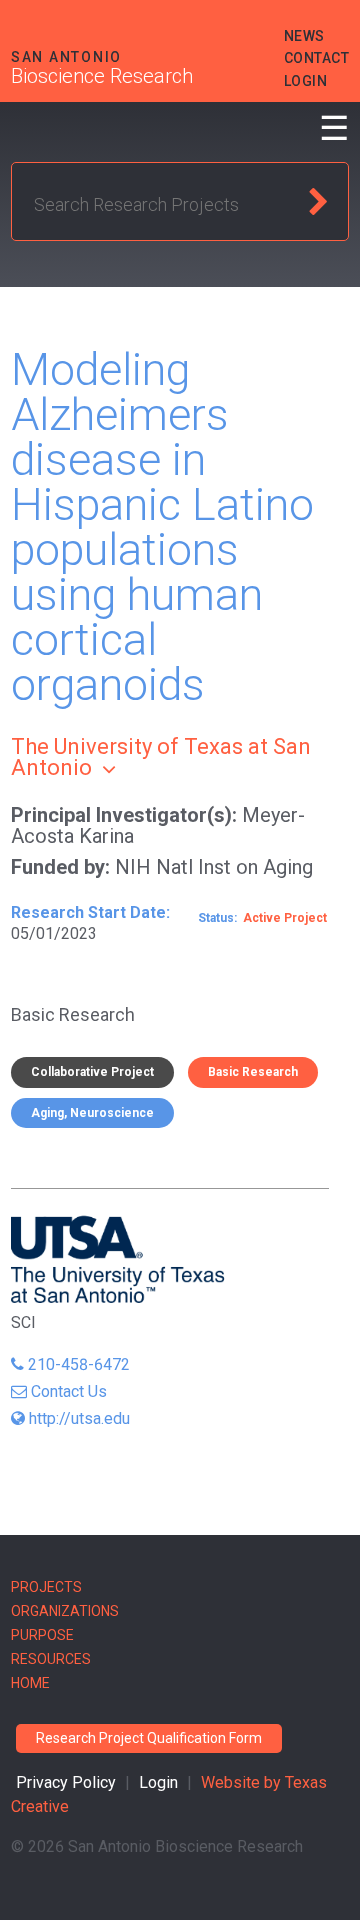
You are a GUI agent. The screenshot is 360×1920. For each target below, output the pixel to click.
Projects (46, 1587)
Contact (317, 58)
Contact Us (69, 1391)
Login (306, 81)
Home (30, 1683)
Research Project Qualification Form (149, 1738)
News (304, 36)
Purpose (42, 1635)
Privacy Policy (66, 1782)
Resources (51, 1659)
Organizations (65, 1611)
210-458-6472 (79, 1364)
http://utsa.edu (79, 1418)
